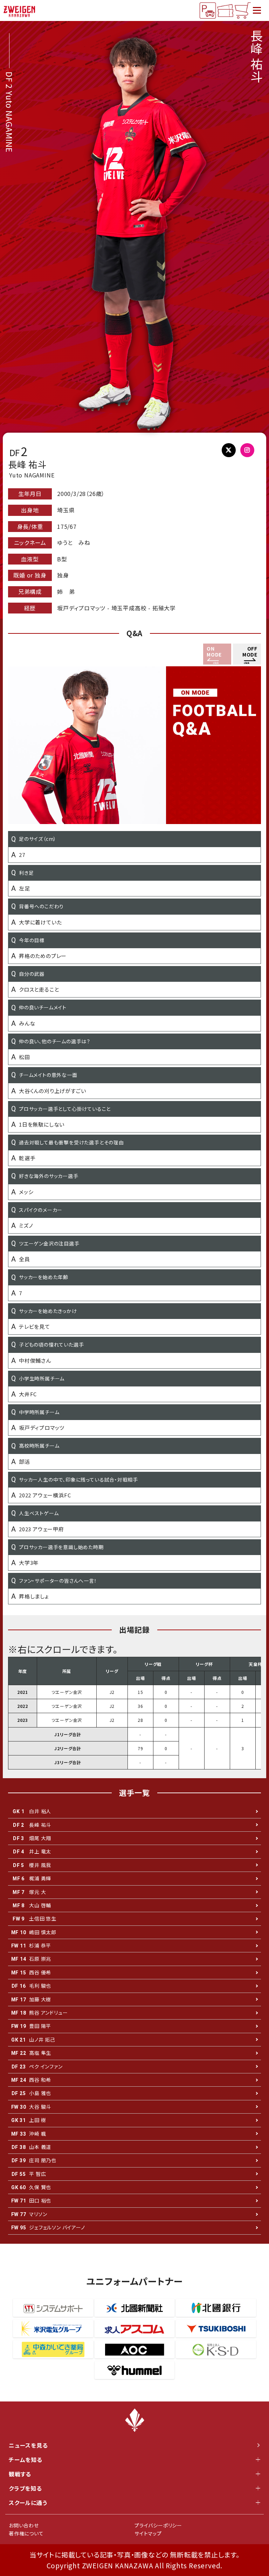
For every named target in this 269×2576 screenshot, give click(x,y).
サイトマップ (148, 2533)
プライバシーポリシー (158, 2525)
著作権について (26, 2533)
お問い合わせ (24, 2525)
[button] (247, 654)
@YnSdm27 (231, 452)
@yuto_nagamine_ (251, 452)
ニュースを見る (28, 2445)
